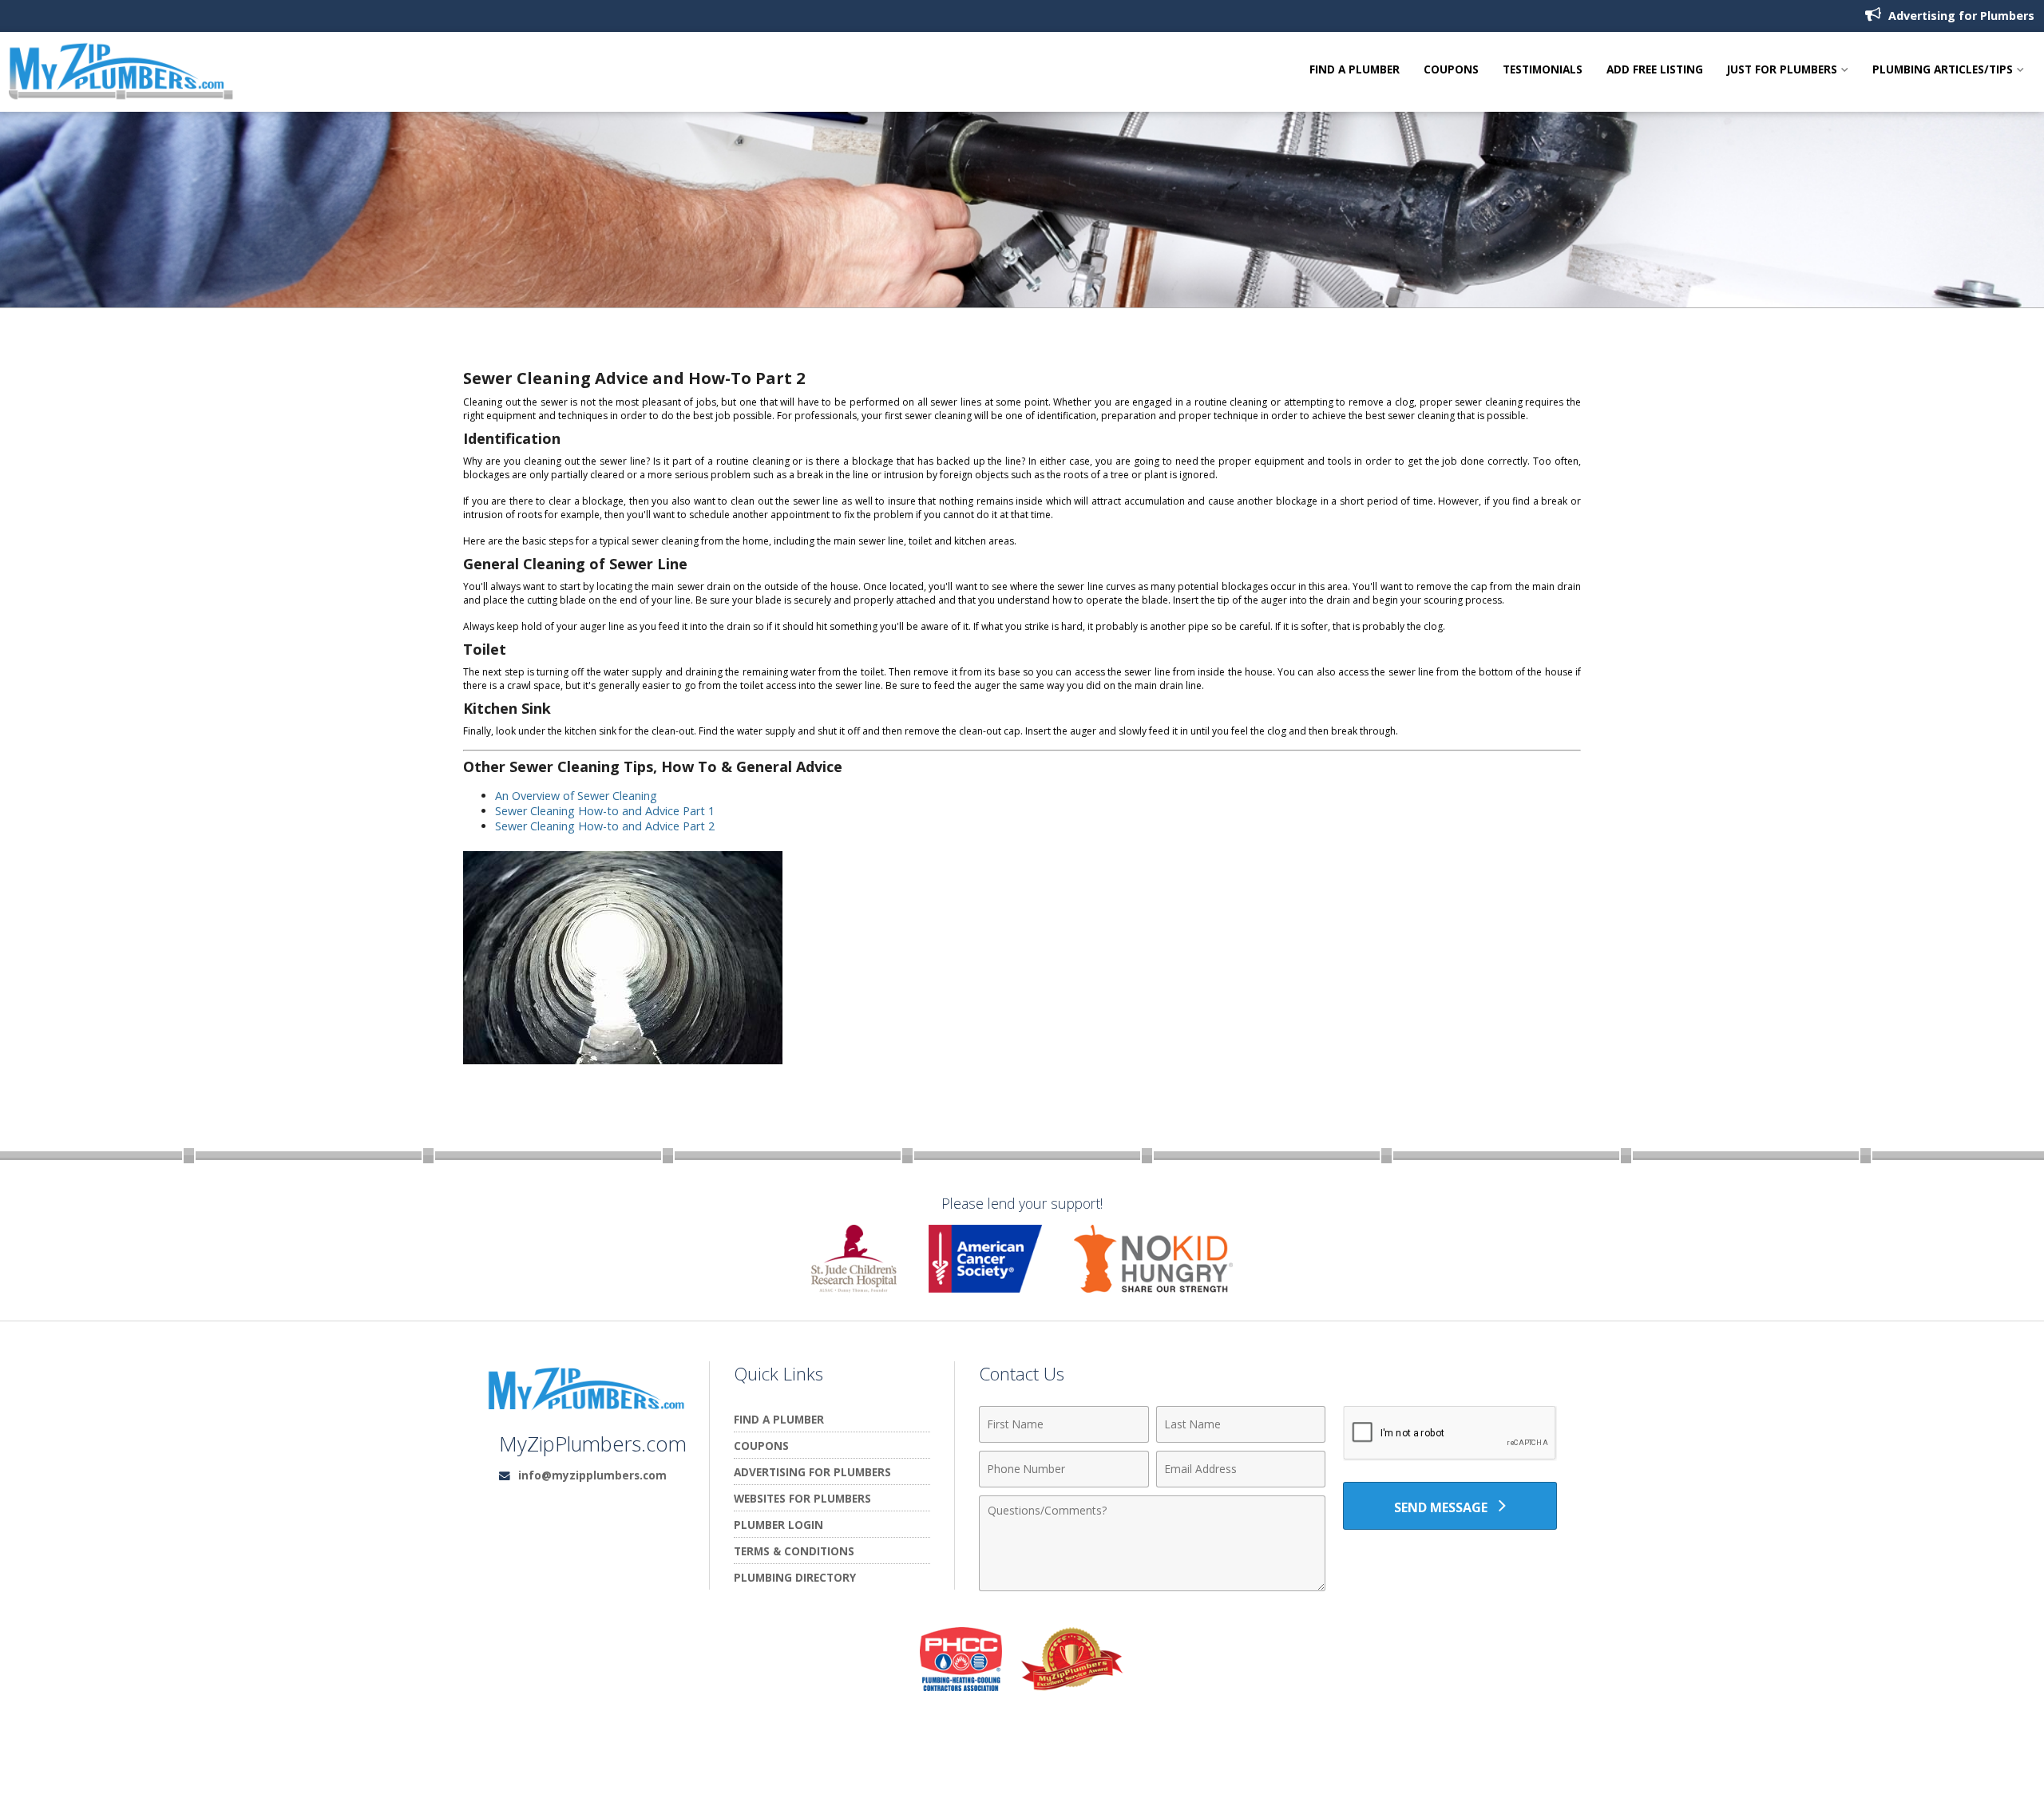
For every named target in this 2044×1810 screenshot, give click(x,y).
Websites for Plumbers (802, 1498)
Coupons (1451, 70)
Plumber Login (778, 1525)
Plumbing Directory (795, 1577)
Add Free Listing (1655, 70)
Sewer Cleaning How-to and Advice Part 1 (605, 811)
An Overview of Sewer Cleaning (576, 796)
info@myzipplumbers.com (592, 1475)
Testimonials (1543, 70)
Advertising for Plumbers (1960, 16)
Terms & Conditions (794, 1551)
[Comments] (1152, 1586)
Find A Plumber (1355, 70)
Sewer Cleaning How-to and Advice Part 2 (605, 826)
